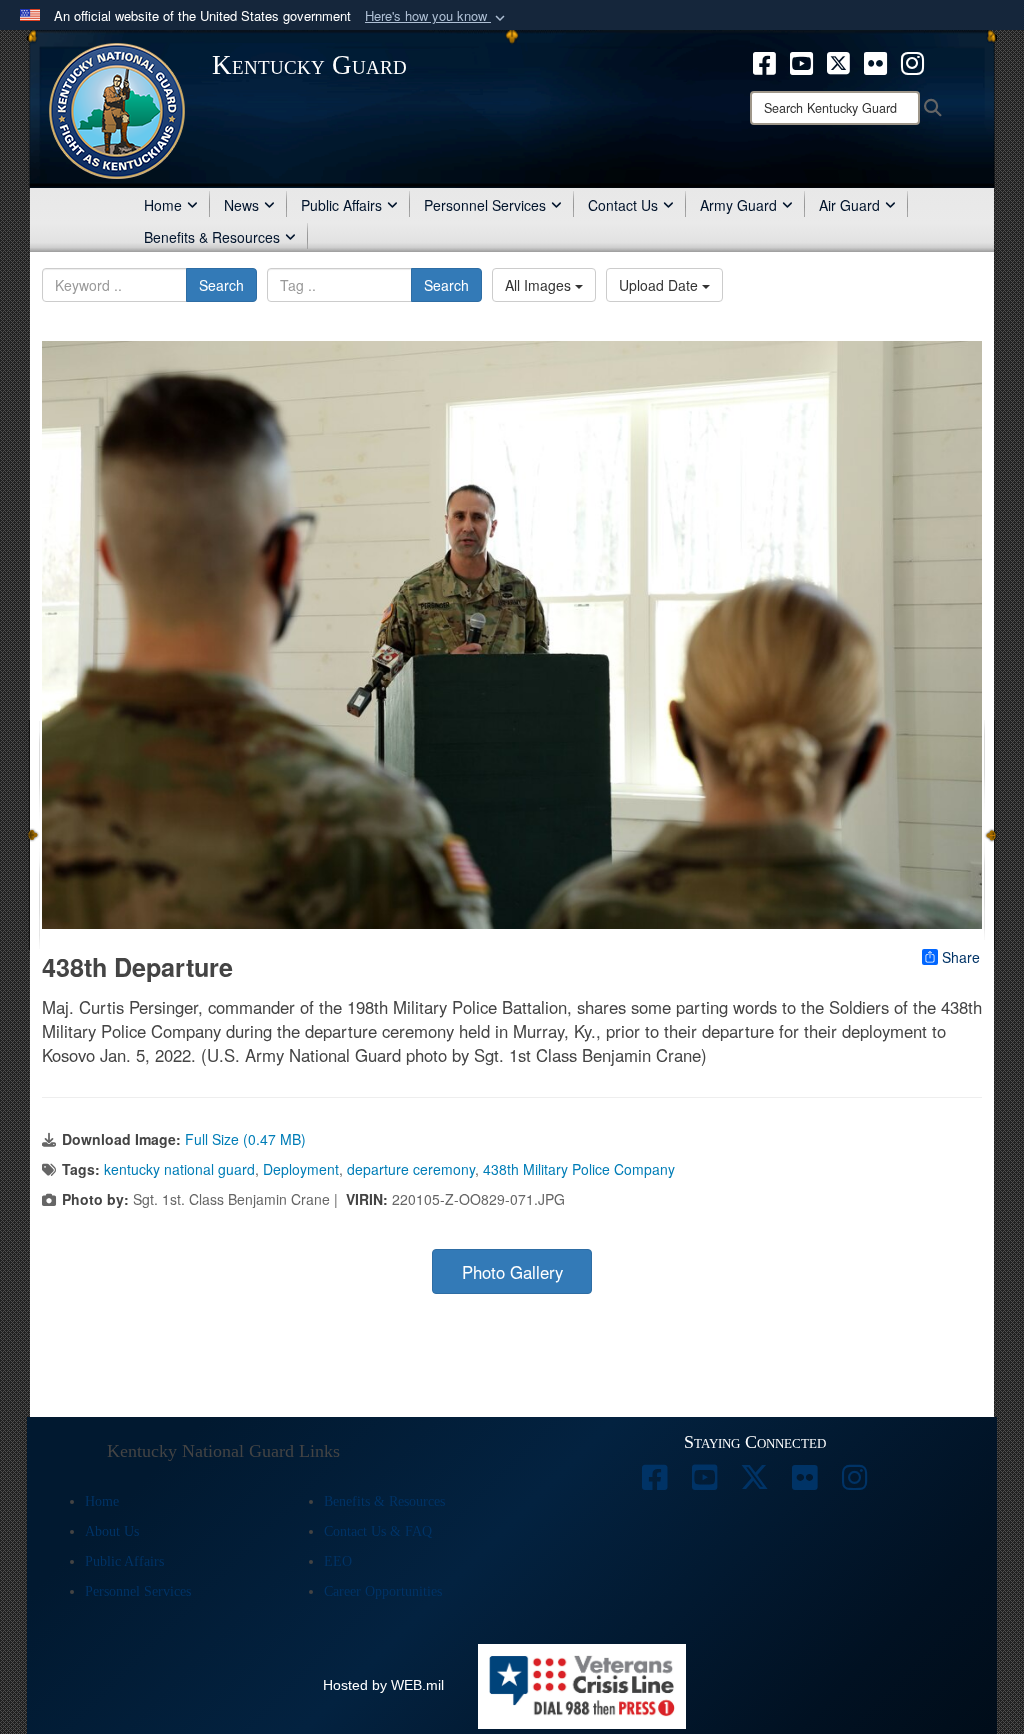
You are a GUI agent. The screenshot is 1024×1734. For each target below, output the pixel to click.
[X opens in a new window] (838, 61)
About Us (112, 1531)
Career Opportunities (383, 1591)
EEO (338, 1561)
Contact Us (623, 205)
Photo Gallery (512, 1272)
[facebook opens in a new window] (764, 61)
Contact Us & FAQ (378, 1531)
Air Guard (849, 205)
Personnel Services (485, 205)
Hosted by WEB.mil (383, 1685)
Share (961, 957)
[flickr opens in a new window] (875, 61)
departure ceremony (411, 1169)
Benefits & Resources (212, 237)
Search (221, 285)
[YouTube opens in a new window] (801, 61)
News (241, 205)
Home (163, 205)
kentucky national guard (179, 1169)
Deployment (301, 1169)
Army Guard (738, 205)
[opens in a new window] (655, 1483)
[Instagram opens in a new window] (912, 61)
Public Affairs (341, 205)
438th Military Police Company (579, 1169)
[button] (437, 16)
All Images (540, 285)
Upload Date (660, 285)
